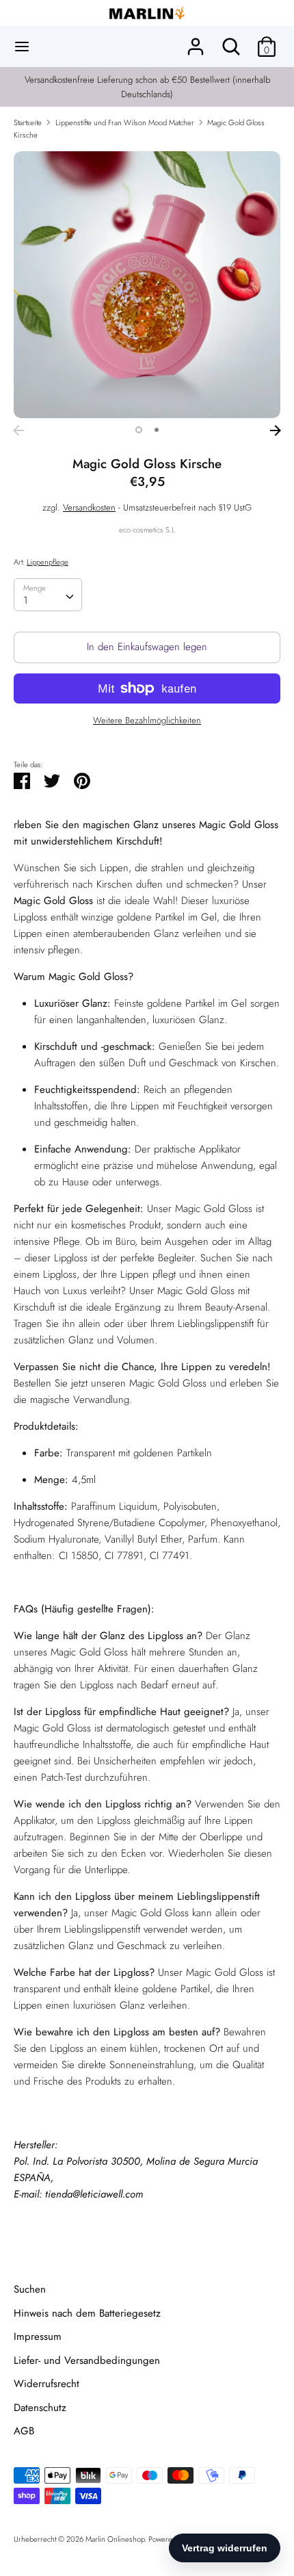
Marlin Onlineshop (115, 2539)
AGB (24, 2431)
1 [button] (139, 430)
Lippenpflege (48, 562)
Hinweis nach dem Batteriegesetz (87, 2313)
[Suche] (231, 41)
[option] (147, 285)
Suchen (30, 2289)
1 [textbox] (26, 600)
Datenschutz (40, 2408)
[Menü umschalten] (22, 47)
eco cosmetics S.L (147, 530)
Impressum (38, 2336)
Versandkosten (89, 507)
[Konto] (196, 41)
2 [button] (157, 430)
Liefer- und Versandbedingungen (87, 2360)
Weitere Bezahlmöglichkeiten (147, 721)
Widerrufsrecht (46, 2384)
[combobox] (48, 595)
